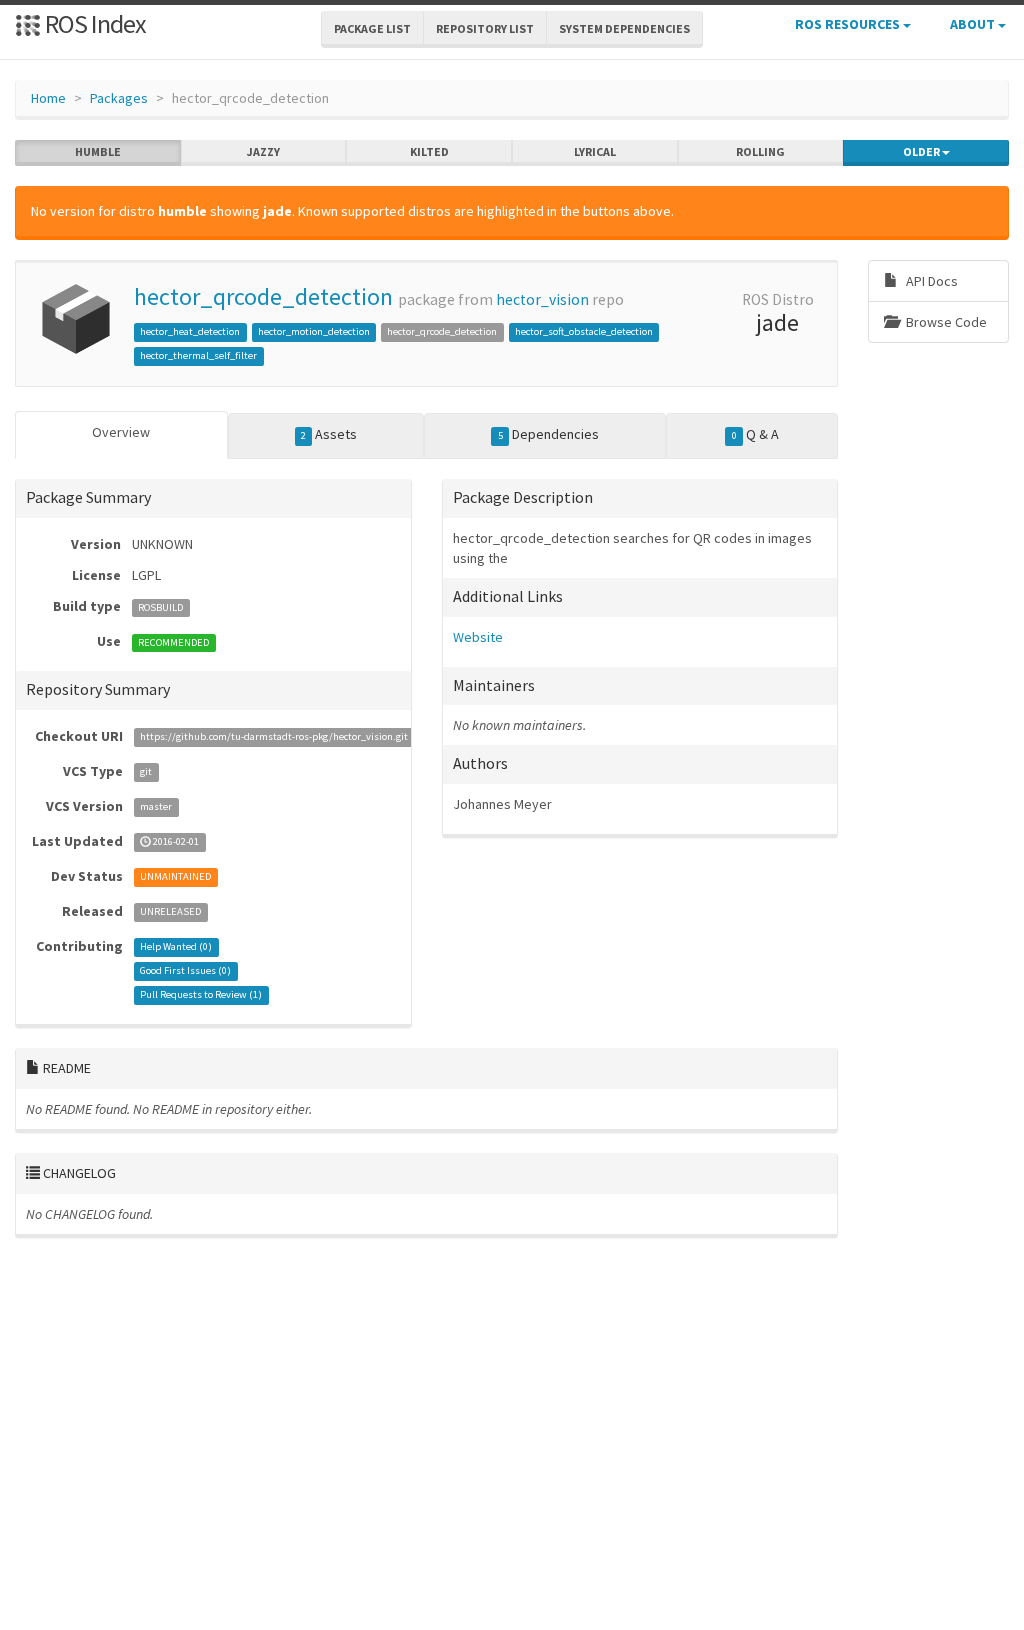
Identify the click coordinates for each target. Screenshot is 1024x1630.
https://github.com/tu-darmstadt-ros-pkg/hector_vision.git (274, 737)
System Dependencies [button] (624, 28)
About (974, 24)
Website (478, 637)
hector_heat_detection (190, 331)
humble (98, 151)
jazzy (263, 151)
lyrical (595, 151)
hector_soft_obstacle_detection (584, 331)
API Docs (930, 281)
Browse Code (945, 322)
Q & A (755, 434)
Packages (119, 98)
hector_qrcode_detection (263, 296)
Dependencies (548, 434)
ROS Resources (849, 24)
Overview (121, 432)
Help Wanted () (176, 947)
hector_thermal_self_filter (198, 355)
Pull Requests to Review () (201, 995)
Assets (329, 434)
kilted (429, 151)
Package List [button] (372, 28)
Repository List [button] (485, 28)
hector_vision (542, 299)
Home (48, 98)
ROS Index (93, 23)
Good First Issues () (185, 971)
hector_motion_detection (314, 331)
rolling (760, 151)
